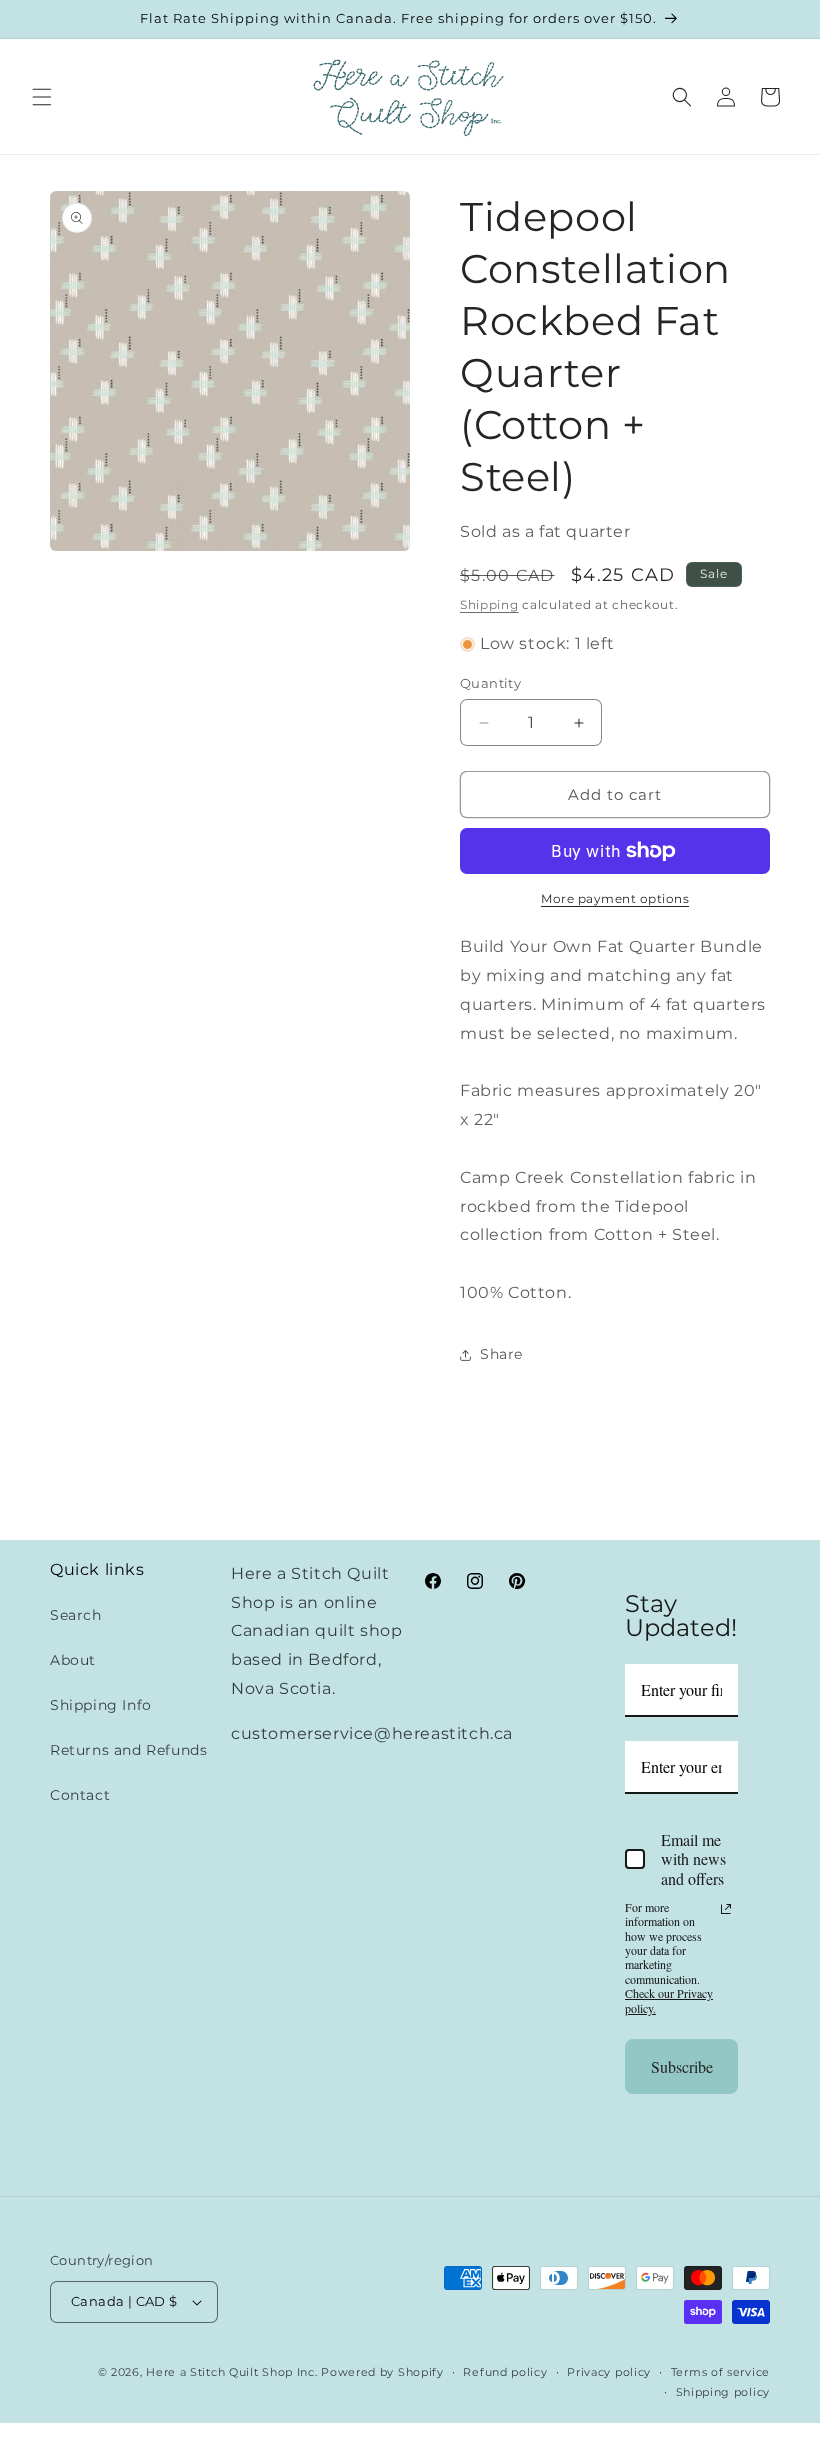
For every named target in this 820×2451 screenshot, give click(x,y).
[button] (42, 97)
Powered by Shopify (382, 2372)
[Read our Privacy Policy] (726, 1909)
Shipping (489, 604)
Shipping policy (723, 2392)
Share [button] (501, 1354)
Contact (80, 1795)
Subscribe (682, 2066)
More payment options (615, 898)
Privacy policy (609, 2372)
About (73, 1660)
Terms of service (720, 2372)
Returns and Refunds (128, 1750)
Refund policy (505, 2372)
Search (76, 1615)
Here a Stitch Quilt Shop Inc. (231, 2372)
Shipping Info (101, 1705)
